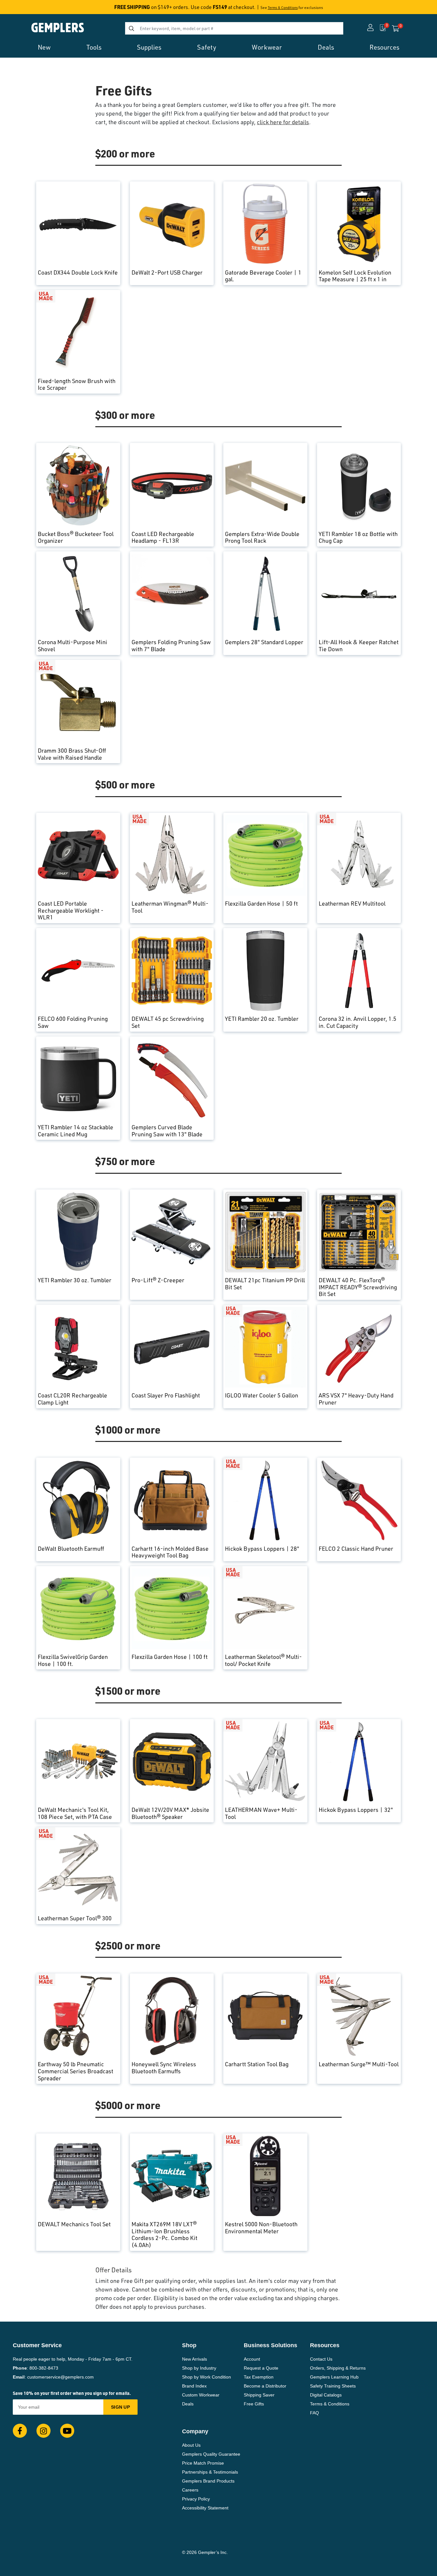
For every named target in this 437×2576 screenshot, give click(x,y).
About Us (191, 2445)
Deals (188, 2404)
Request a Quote (261, 2368)
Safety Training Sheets (333, 2386)
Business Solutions (270, 2345)
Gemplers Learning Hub (334, 2377)
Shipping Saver (259, 2395)
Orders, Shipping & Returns (338, 2368)
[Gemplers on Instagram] (44, 2431)
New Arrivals (195, 2359)
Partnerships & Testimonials (210, 2472)
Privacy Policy (196, 2499)
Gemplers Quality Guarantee (211, 2454)
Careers (190, 2490)
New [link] (44, 47)
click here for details (283, 122)
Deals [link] (326, 47)
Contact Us (321, 2359)
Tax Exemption (259, 2377)
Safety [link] (207, 47)
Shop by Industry (199, 2368)
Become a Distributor (265, 2386)
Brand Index (194, 2386)
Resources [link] (384, 47)
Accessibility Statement (205, 2508)
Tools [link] (94, 47)
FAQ (314, 2413)
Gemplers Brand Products (208, 2481)
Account (252, 2359)
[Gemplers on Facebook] (20, 2431)
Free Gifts (254, 2404)
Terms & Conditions (283, 8)
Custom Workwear (201, 2395)
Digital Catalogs (326, 2395)
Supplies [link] (149, 47)
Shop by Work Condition (207, 2377)
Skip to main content (28, 9)
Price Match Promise (203, 2463)
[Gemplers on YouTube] (67, 2431)
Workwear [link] (267, 47)
